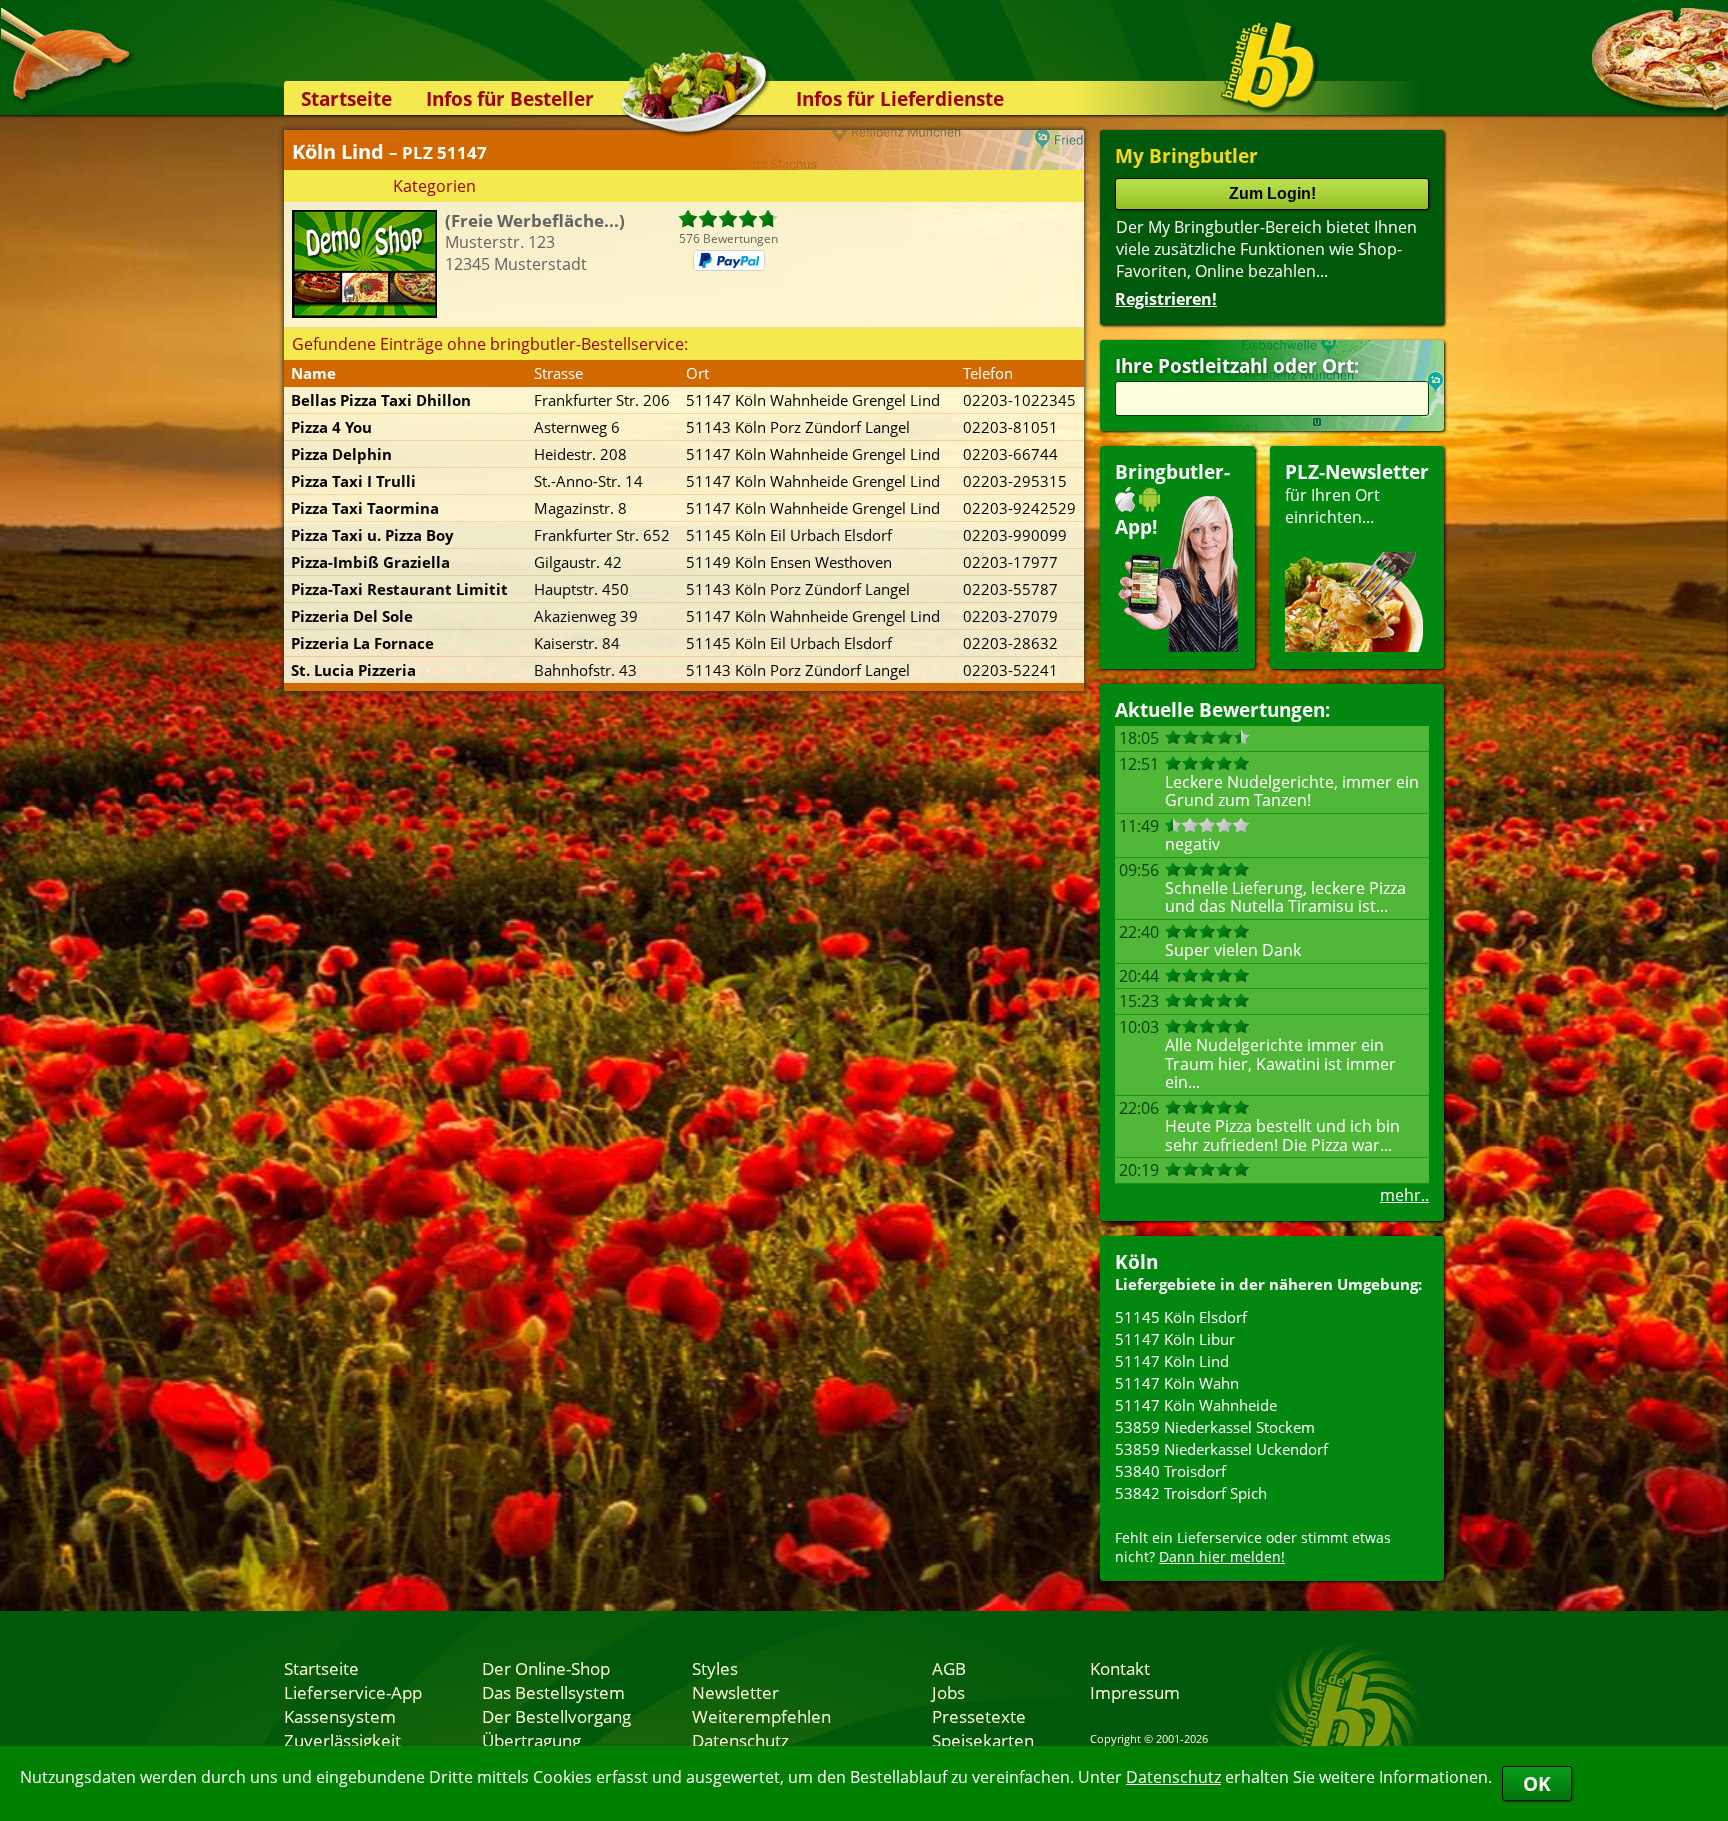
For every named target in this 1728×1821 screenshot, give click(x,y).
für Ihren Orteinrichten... (1357, 493)
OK (1537, 1783)
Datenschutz (1173, 1777)
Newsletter (735, 1692)
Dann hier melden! (1222, 1556)
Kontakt (1120, 1668)
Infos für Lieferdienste (900, 98)
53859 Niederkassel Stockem (1215, 1427)
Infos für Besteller (510, 98)
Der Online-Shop (546, 1668)
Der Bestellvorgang (556, 1716)
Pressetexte (979, 1716)
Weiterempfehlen (761, 1716)
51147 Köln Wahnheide (1196, 1405)
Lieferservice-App (353, 1692)
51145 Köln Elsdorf (1181, 1317)
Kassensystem (340, 1716)
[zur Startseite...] (1268, 66)
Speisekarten (983, 1740)
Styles (715, 1668)
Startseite (346, 98)
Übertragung (531, 1740)
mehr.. (1404, 1195)
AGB (949, 1668)
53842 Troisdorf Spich (1191, 1493)
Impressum (1135, 1692)
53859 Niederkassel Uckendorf (1221, 1449)
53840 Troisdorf (1170, 1471)
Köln (1136, 1261)
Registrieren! (1166, 299)
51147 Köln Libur (1175, 1339)
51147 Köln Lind (1172, 1361)
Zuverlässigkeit (342, 1740)
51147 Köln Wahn (1177, 1383)
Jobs (948, 1692)
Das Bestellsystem (553, 1692)
